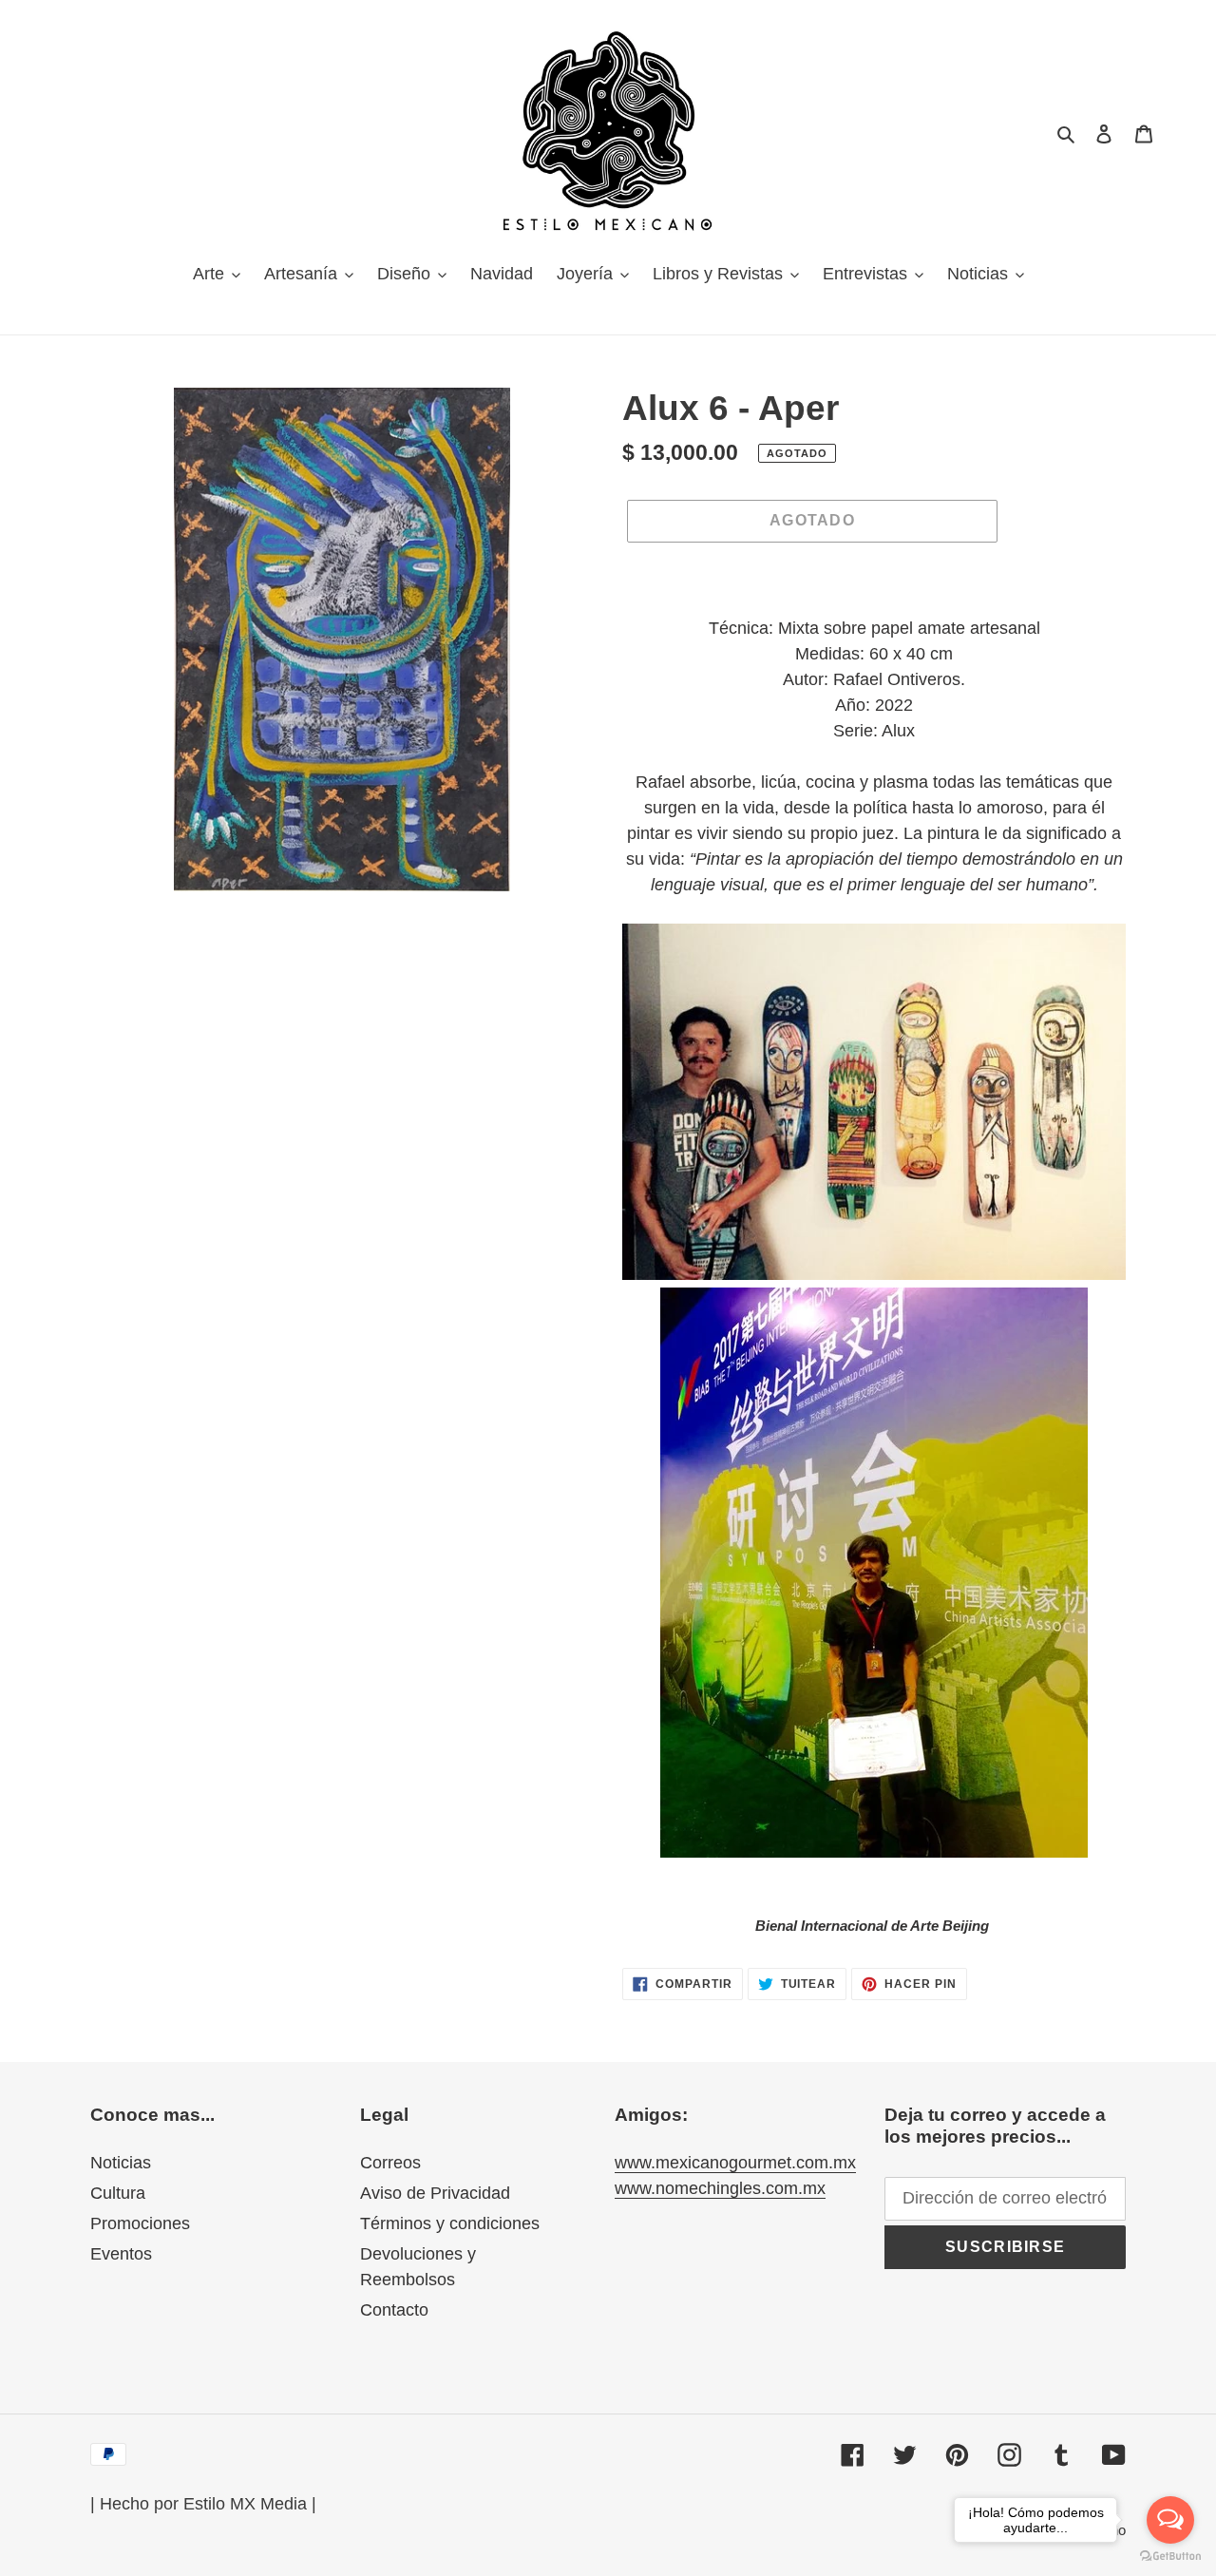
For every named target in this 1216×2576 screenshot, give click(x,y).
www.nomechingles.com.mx (720, 2188)
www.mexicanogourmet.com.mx (735, 2163)
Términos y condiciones (450, 2223)
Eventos (121, 2254)
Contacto (394, 2310)
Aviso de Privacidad (435, 2193)
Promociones (140, 2223)
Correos (390, 2163)
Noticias (121, 2163)
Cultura (118, 2193)
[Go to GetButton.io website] (1170, 2557)
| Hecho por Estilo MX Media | (203, 2504)
